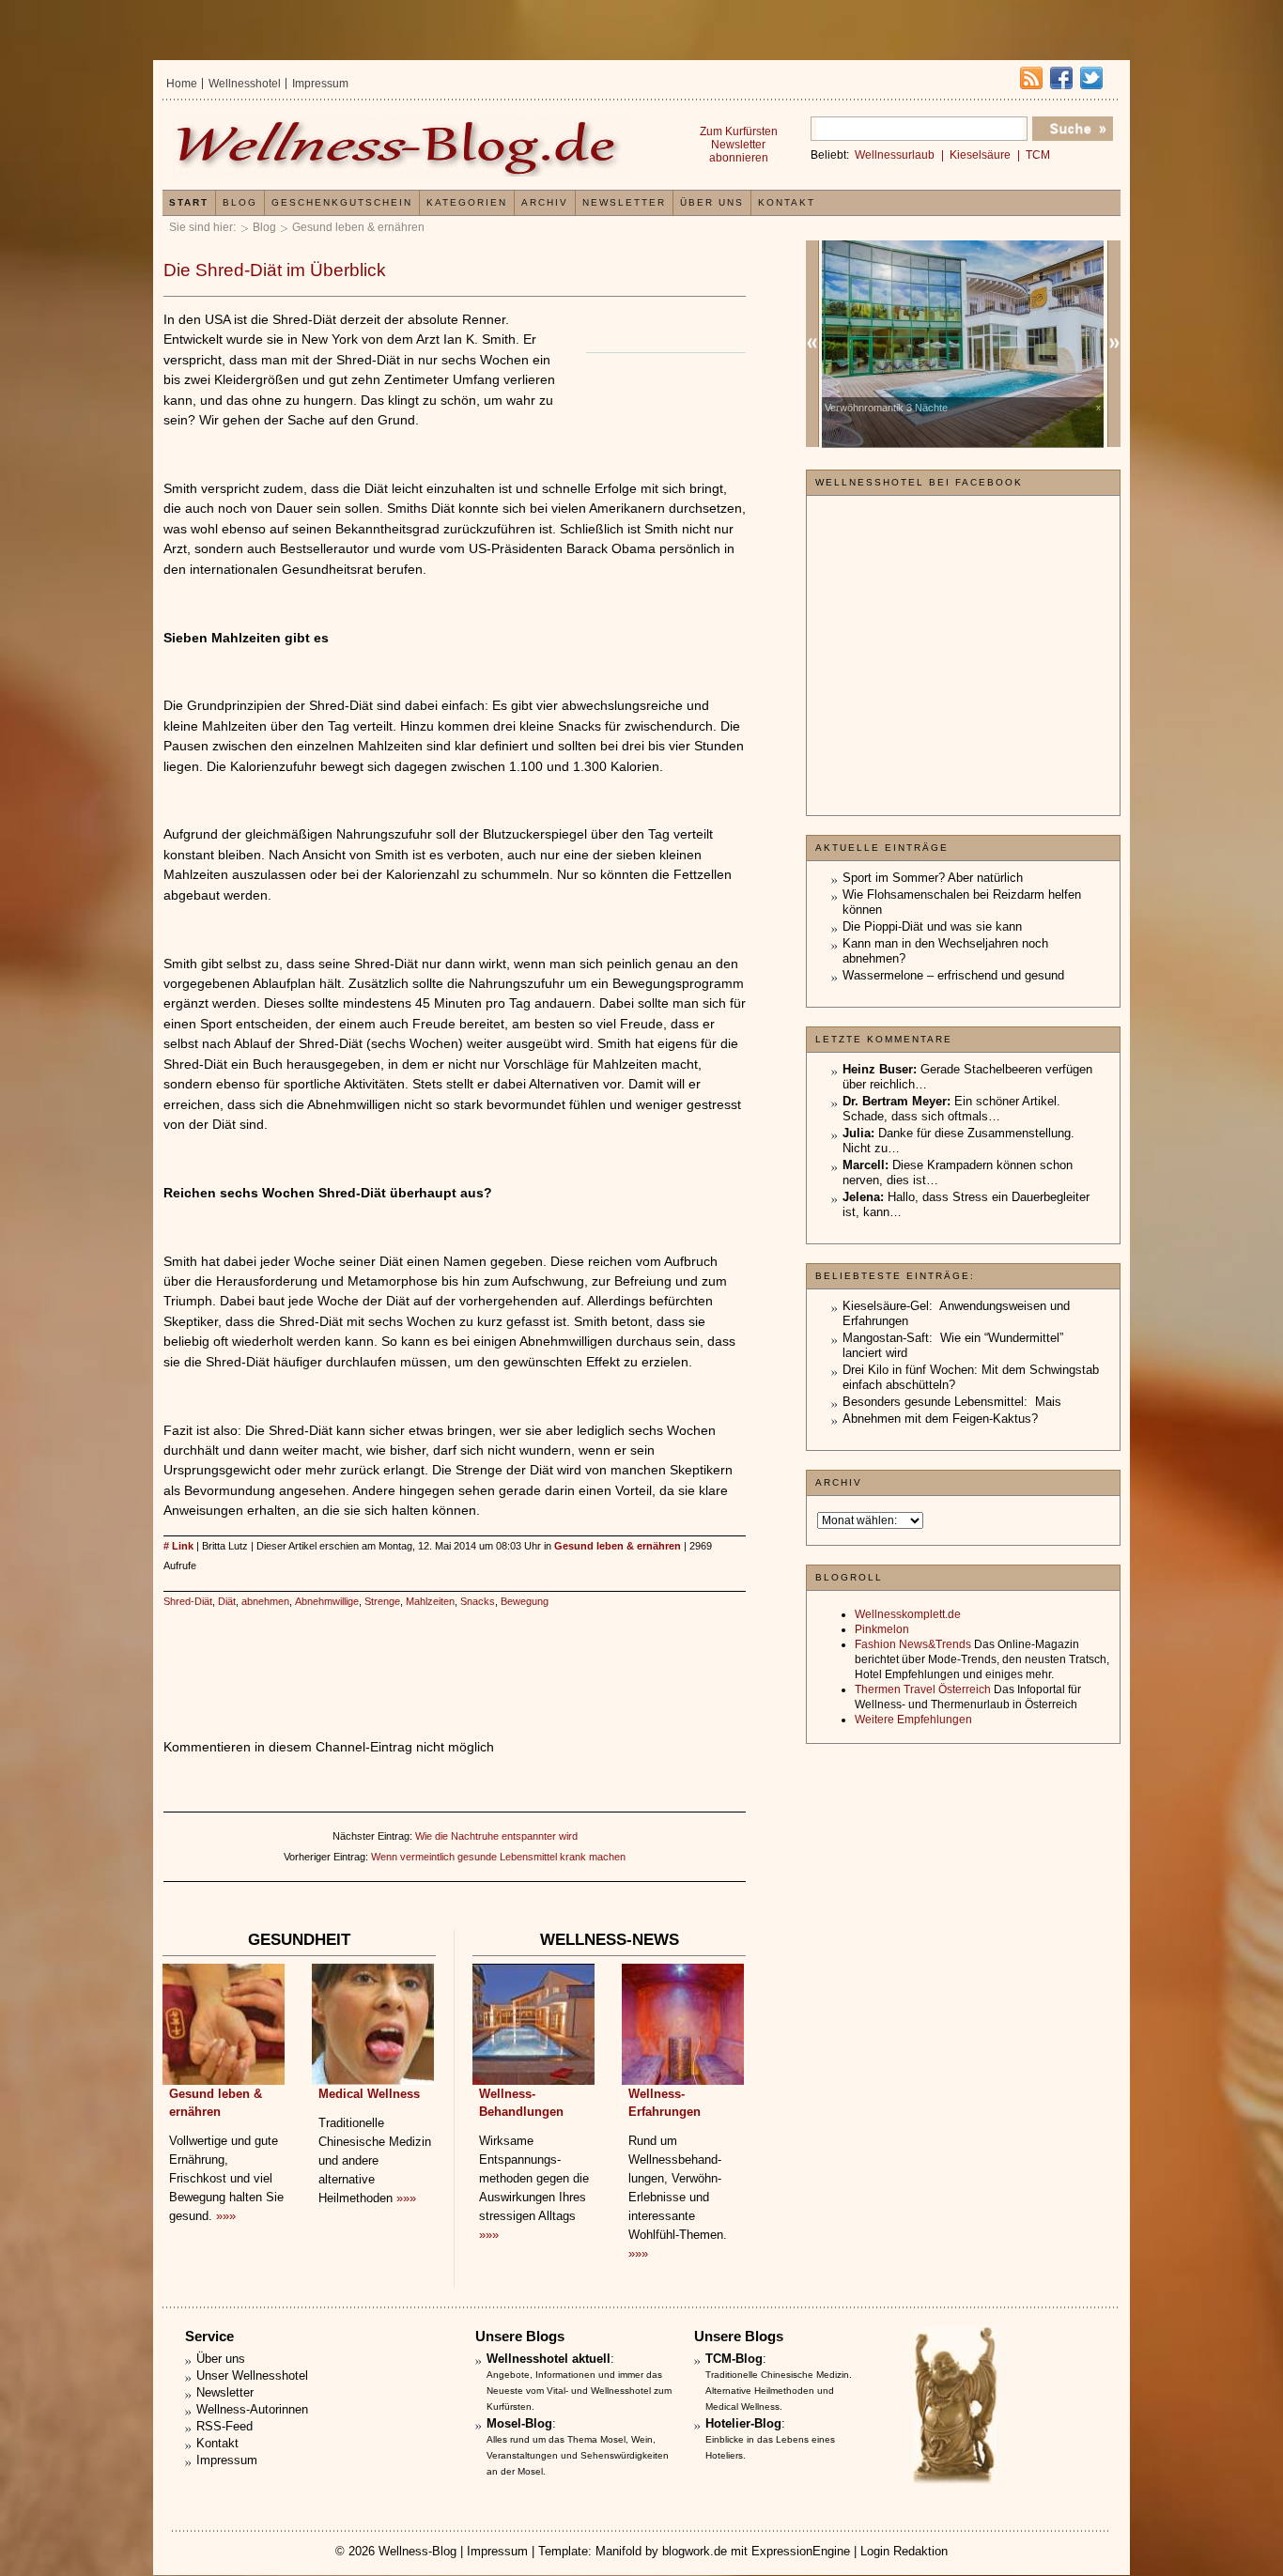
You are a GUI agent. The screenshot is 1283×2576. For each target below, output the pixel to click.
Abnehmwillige (327, 1601)
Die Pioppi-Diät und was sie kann (932, 926)
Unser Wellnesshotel (252, 2375)
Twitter (1091, 78)
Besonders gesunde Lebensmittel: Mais (952, 1402)
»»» (226, 2216)
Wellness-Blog (417, 2551)
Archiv (545, 202)
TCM (1038, 155)
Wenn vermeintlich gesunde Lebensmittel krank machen (498, 1857)
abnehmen (265, 1601)
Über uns (712, 202)
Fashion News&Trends (913, 1644)
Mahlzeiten (430, 1601)
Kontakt (787, 202)
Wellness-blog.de (400, 147)
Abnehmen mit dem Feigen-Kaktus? (940, 1419)
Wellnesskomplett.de (908, 1614)
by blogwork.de (686, 2551)
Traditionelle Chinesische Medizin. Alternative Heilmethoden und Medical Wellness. (779, 2391)
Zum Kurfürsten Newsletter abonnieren (739, 145)
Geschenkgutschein (342, 202)
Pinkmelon (882, 1629)
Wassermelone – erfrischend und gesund (953, 975)
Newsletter (624, 202)
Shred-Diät (188, 1601)
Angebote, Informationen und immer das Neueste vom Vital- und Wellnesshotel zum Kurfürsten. (579, 2391)
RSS (1031, 78)
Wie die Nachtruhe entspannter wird (496, 1836)
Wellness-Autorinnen (252, 2409)
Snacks (478, 1601)
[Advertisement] (455, 1654)
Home (182, 84)
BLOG (240, 202)
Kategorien (467, 202)
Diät (227, 1601)
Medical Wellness (369, 2094)
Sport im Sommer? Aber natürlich (933, 878)
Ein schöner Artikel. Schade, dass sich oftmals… (951, 1109)
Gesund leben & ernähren (358, 227)
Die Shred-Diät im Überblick (275, 270)
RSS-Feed (224, 2426)
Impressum (320, 84)
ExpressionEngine (801, 2551)
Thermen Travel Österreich (923, 1689)
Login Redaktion (904, 2551)
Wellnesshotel (245, 84)
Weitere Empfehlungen (913, 1720)
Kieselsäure (980, 155)
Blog (264, 227)
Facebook (1061, 78)
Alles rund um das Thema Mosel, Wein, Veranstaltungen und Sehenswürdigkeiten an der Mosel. (578, 2455)
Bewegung (525, 1601)
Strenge (382, 1601)
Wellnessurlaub (895, 155)
